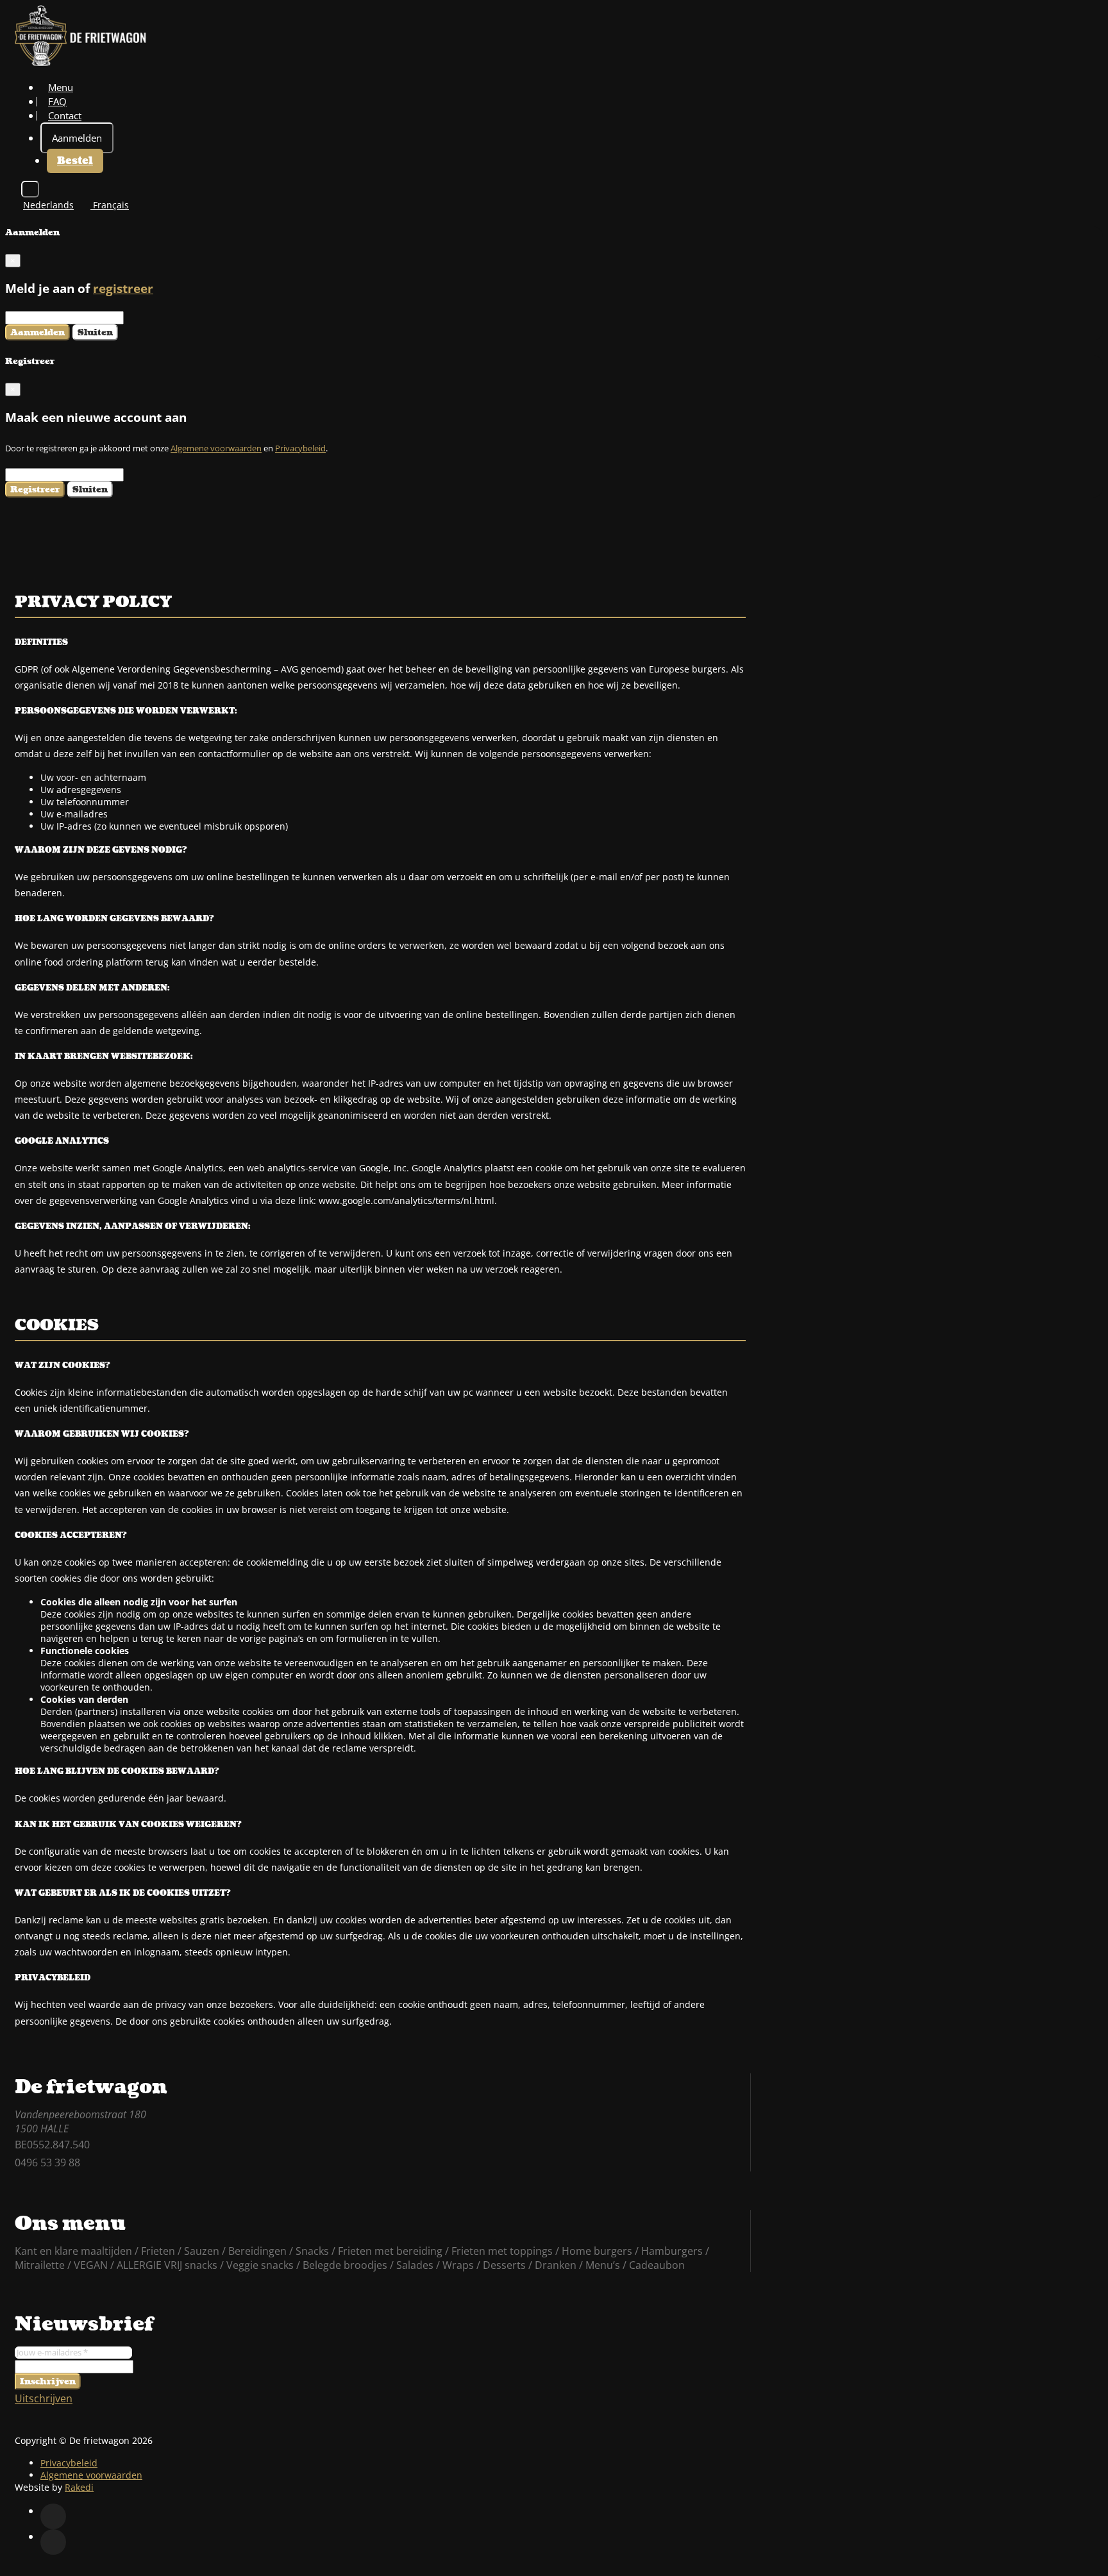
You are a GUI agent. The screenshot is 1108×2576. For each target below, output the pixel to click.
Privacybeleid (300, 448)
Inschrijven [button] (48, 2381)
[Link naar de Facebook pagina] (53, 2516)
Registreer (35, 489)
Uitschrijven (44, 2398)
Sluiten (95, 332)
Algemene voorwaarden (216, 448)
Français (110, 205)
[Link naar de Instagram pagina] (53, 2542)
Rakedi (79, 2487)
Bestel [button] (75, 161)
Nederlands (48, 205)
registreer (123, 288)
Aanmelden (77, 138)
